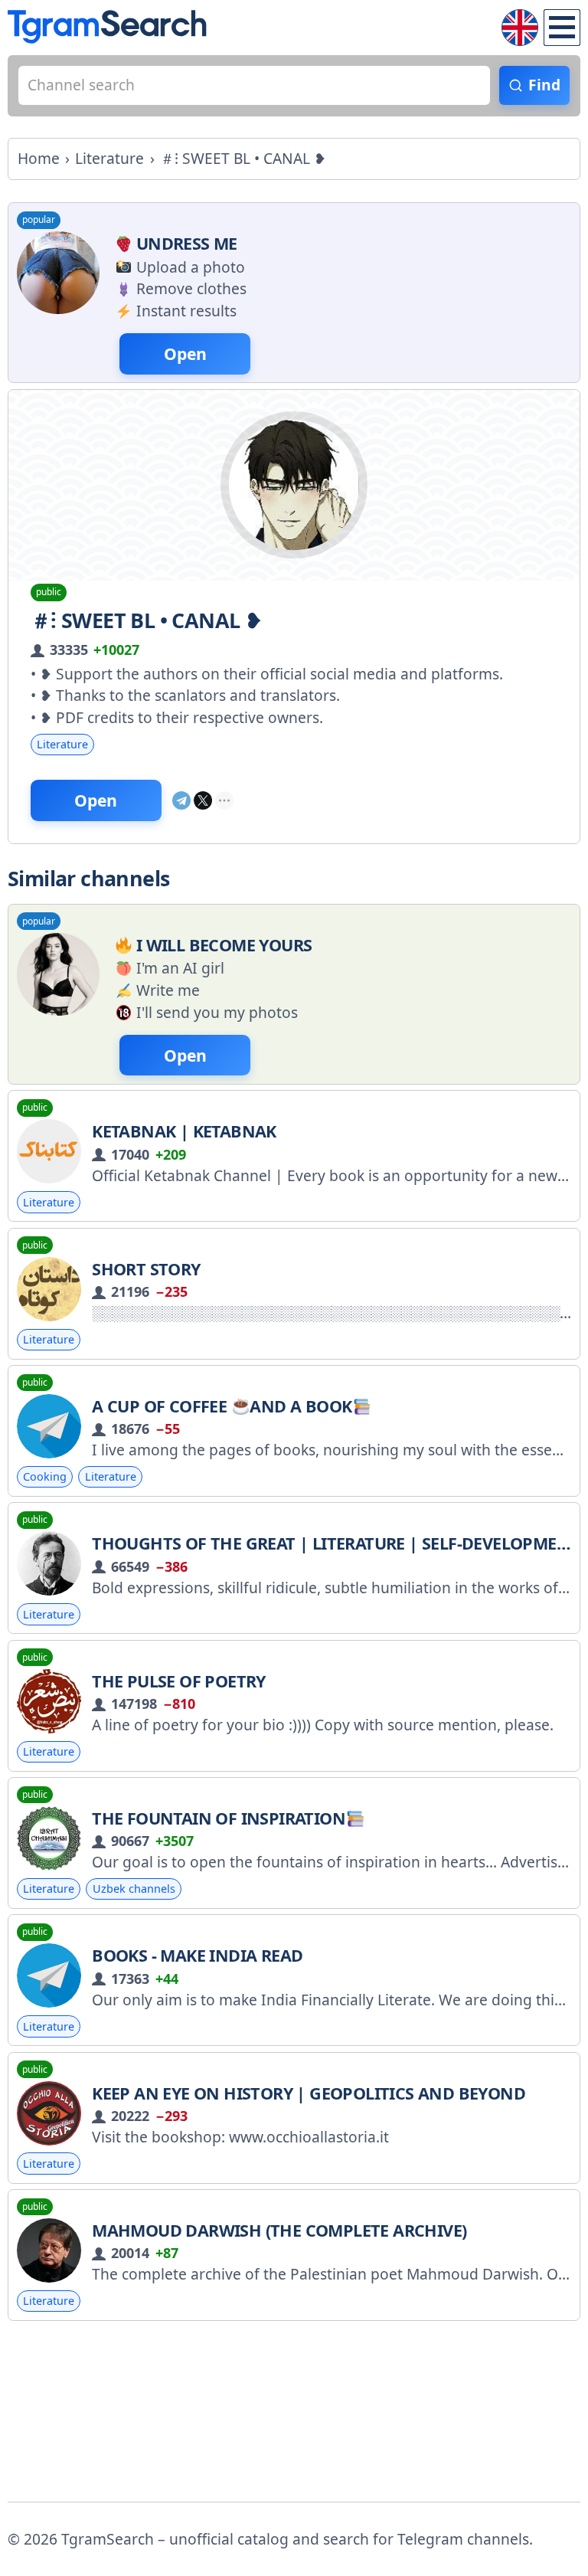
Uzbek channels (134, 1889)
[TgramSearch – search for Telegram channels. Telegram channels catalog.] (107, 27)
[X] (203, 800)
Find (544, 85)
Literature (62, 744)
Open (96, 800)
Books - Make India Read (197, 1955)
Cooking (45, 1476)
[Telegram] (181, 800)
